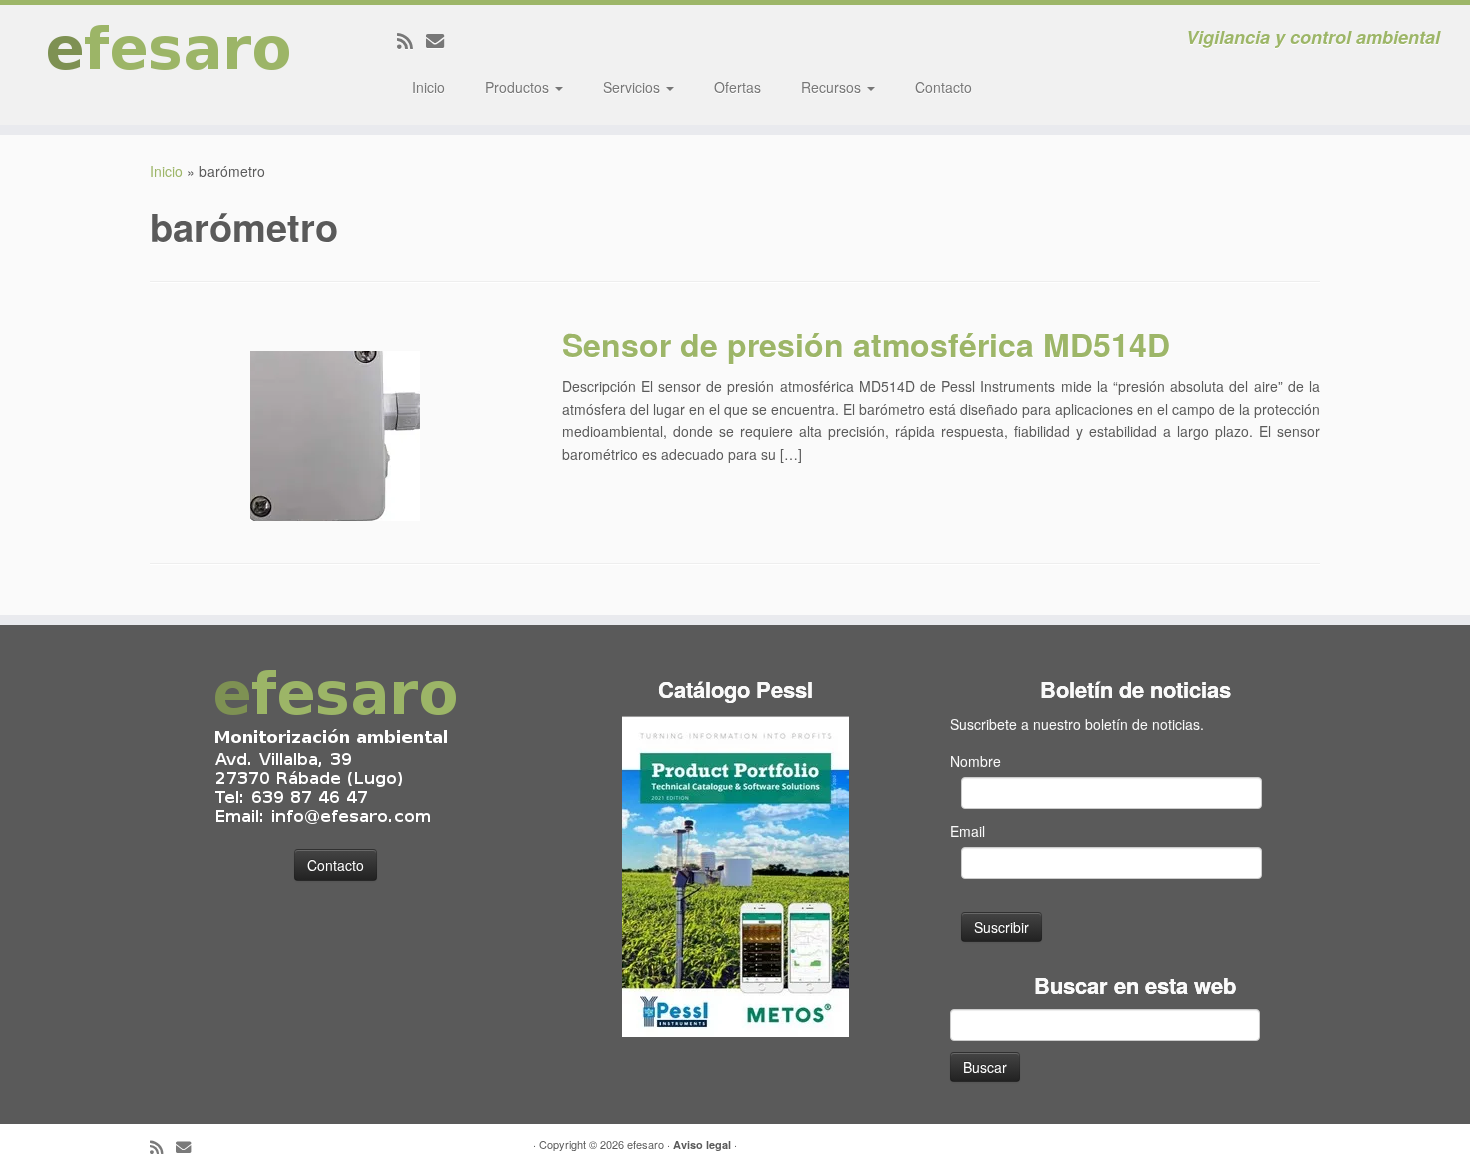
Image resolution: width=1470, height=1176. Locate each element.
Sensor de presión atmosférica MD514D (866, 344)
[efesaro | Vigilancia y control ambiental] (169, 65)
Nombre (975, 761)
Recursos (833, 87)
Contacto (943, 87)
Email (967, 831)
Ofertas (737, 87)
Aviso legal (702, 1144)
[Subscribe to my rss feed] (411, 40)
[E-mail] (441, 40)
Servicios (633, 87)
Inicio (428, 87)
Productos (519, 87)
